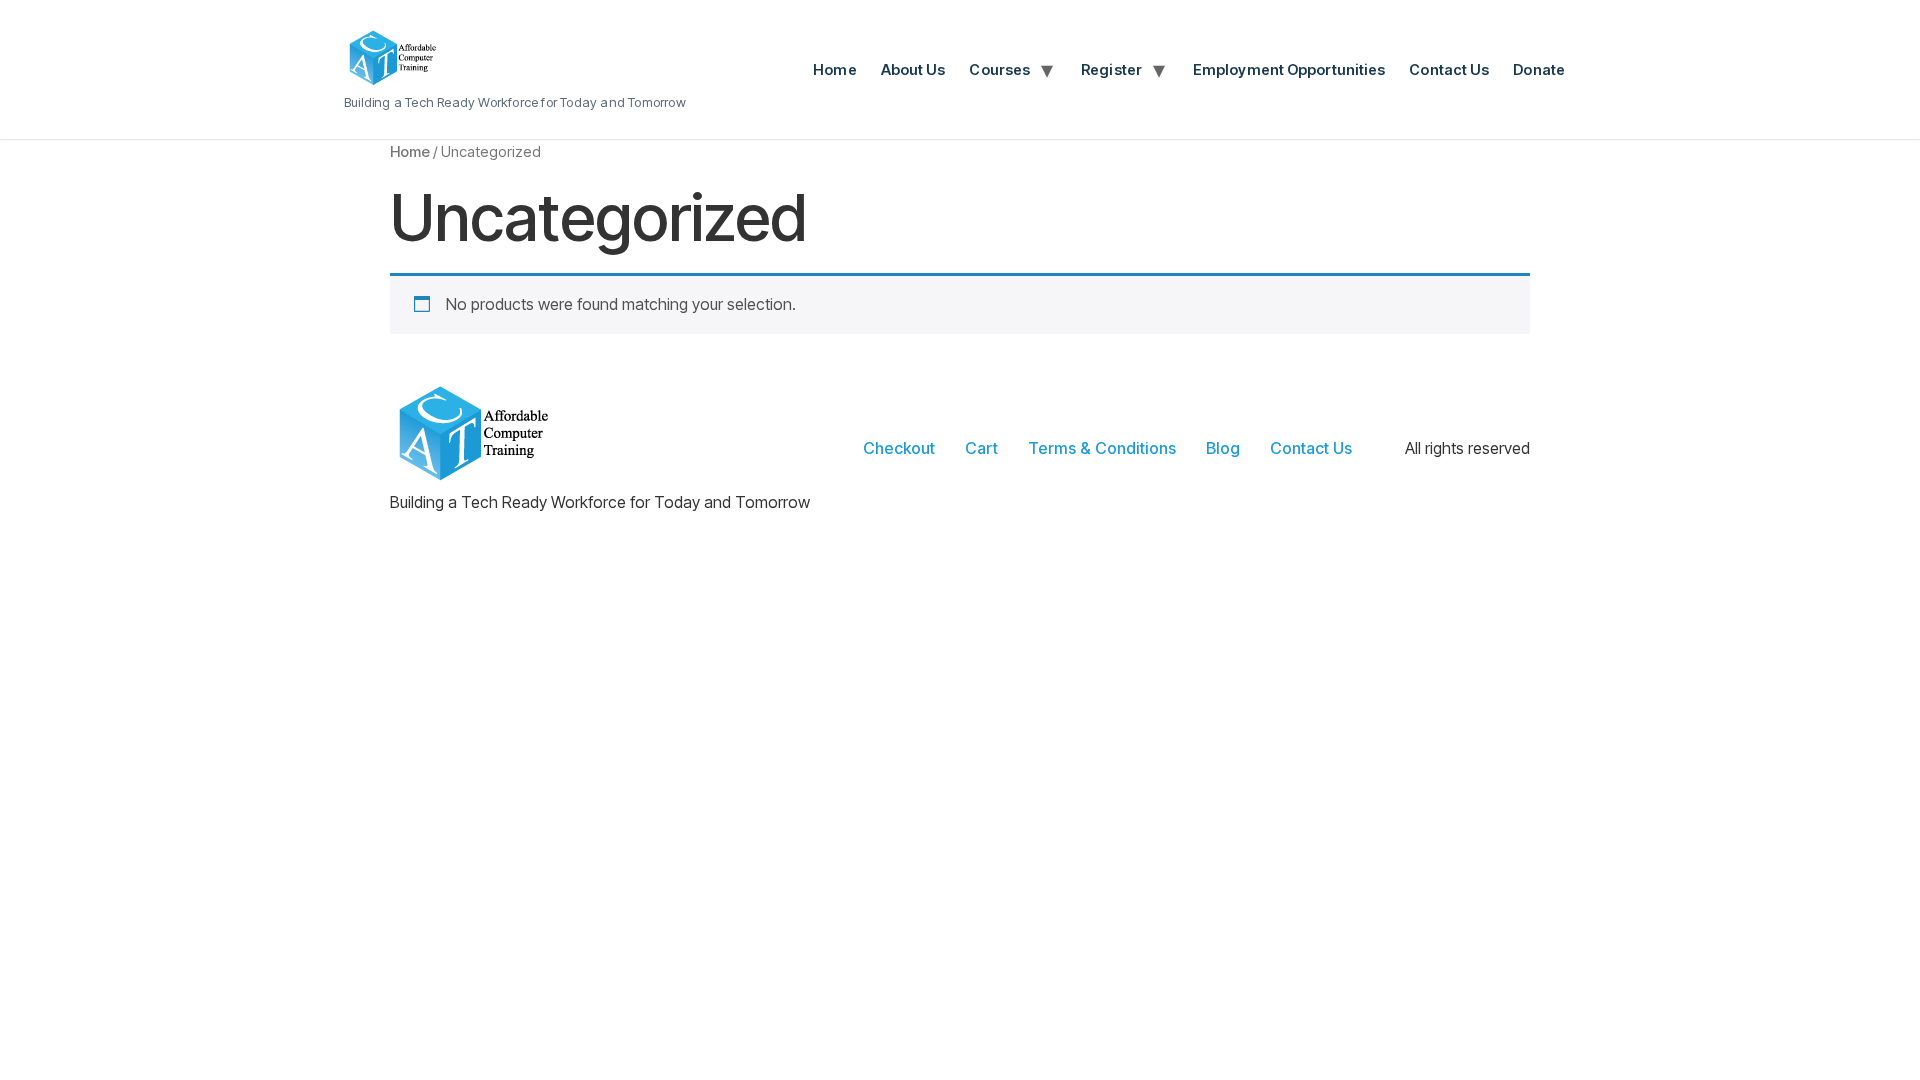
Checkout (899, 448)
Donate (1539, 69)
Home (834, 69)
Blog (1223, 448)
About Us (913, 69)
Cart (981, 448)
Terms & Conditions (1102, 448)
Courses (999, 69)
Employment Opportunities (1289, 69)
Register (1111, 69)
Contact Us (1449, 69)
